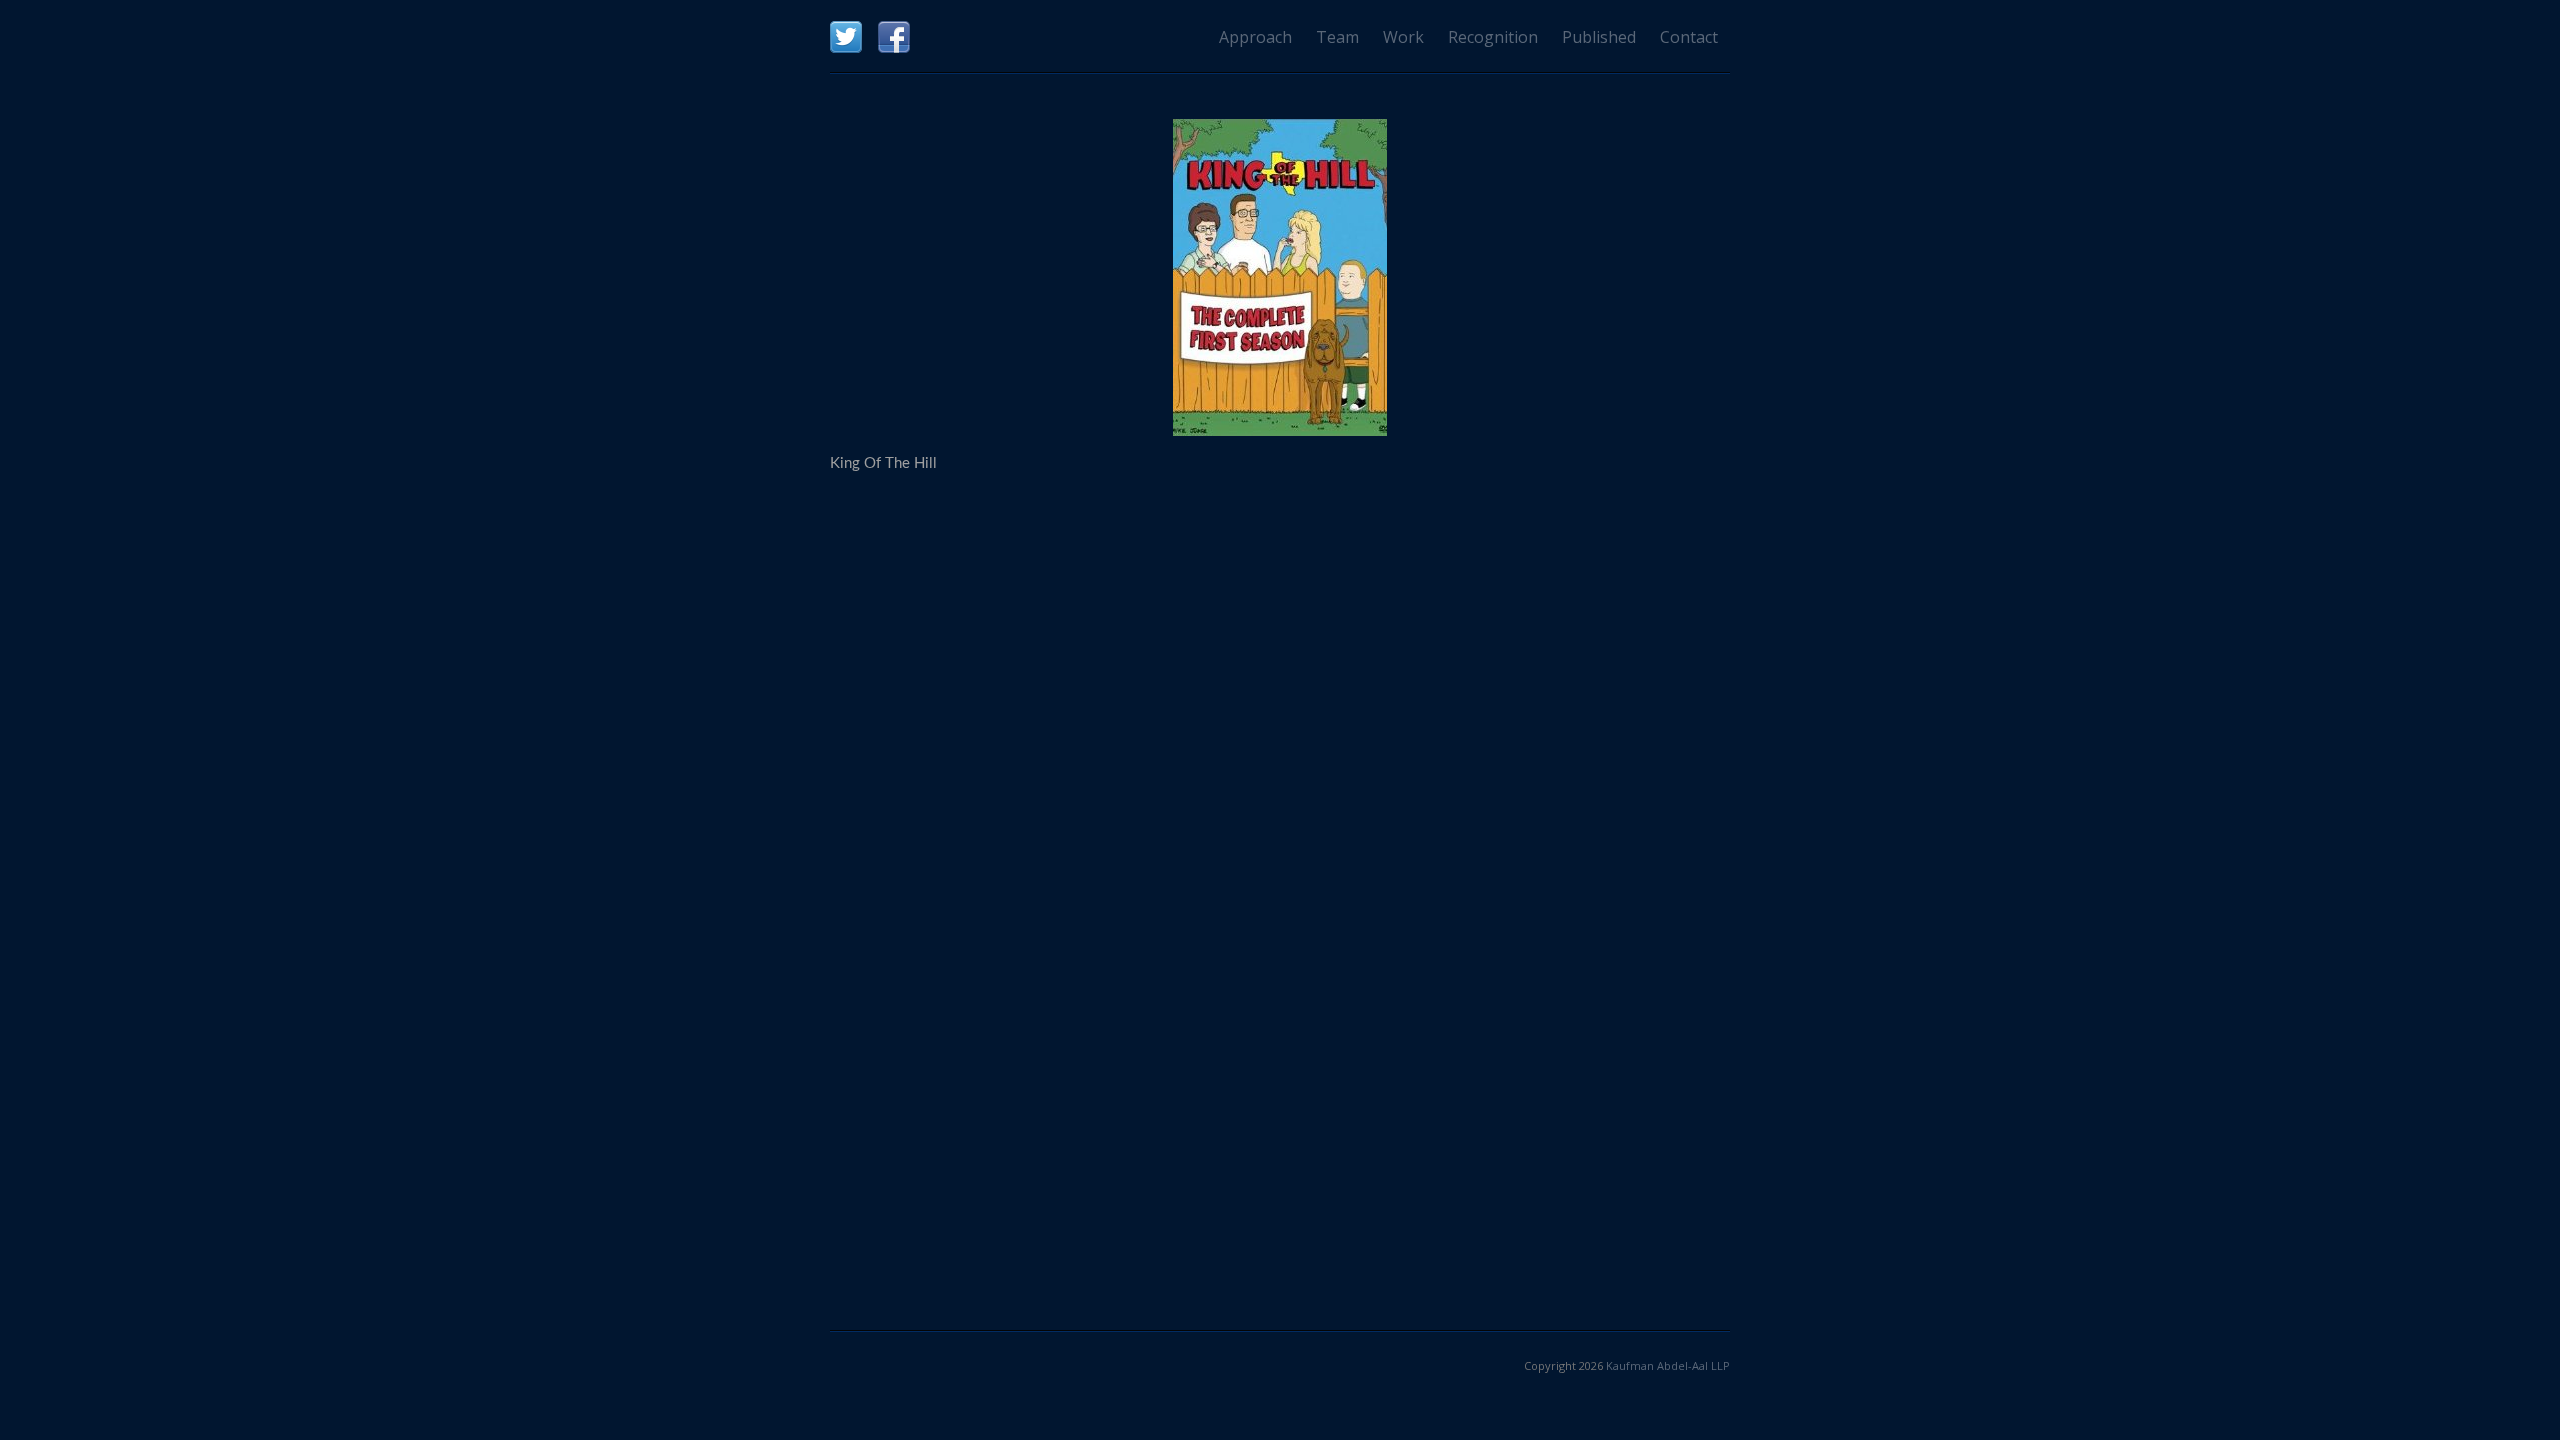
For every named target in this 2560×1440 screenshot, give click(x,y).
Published (1599, 37)
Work (1403, 37)
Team (1337, 37)
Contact (1689, 37)
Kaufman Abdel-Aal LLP (1668, 1365)
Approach (1255, 37)
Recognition (1493, 37)
